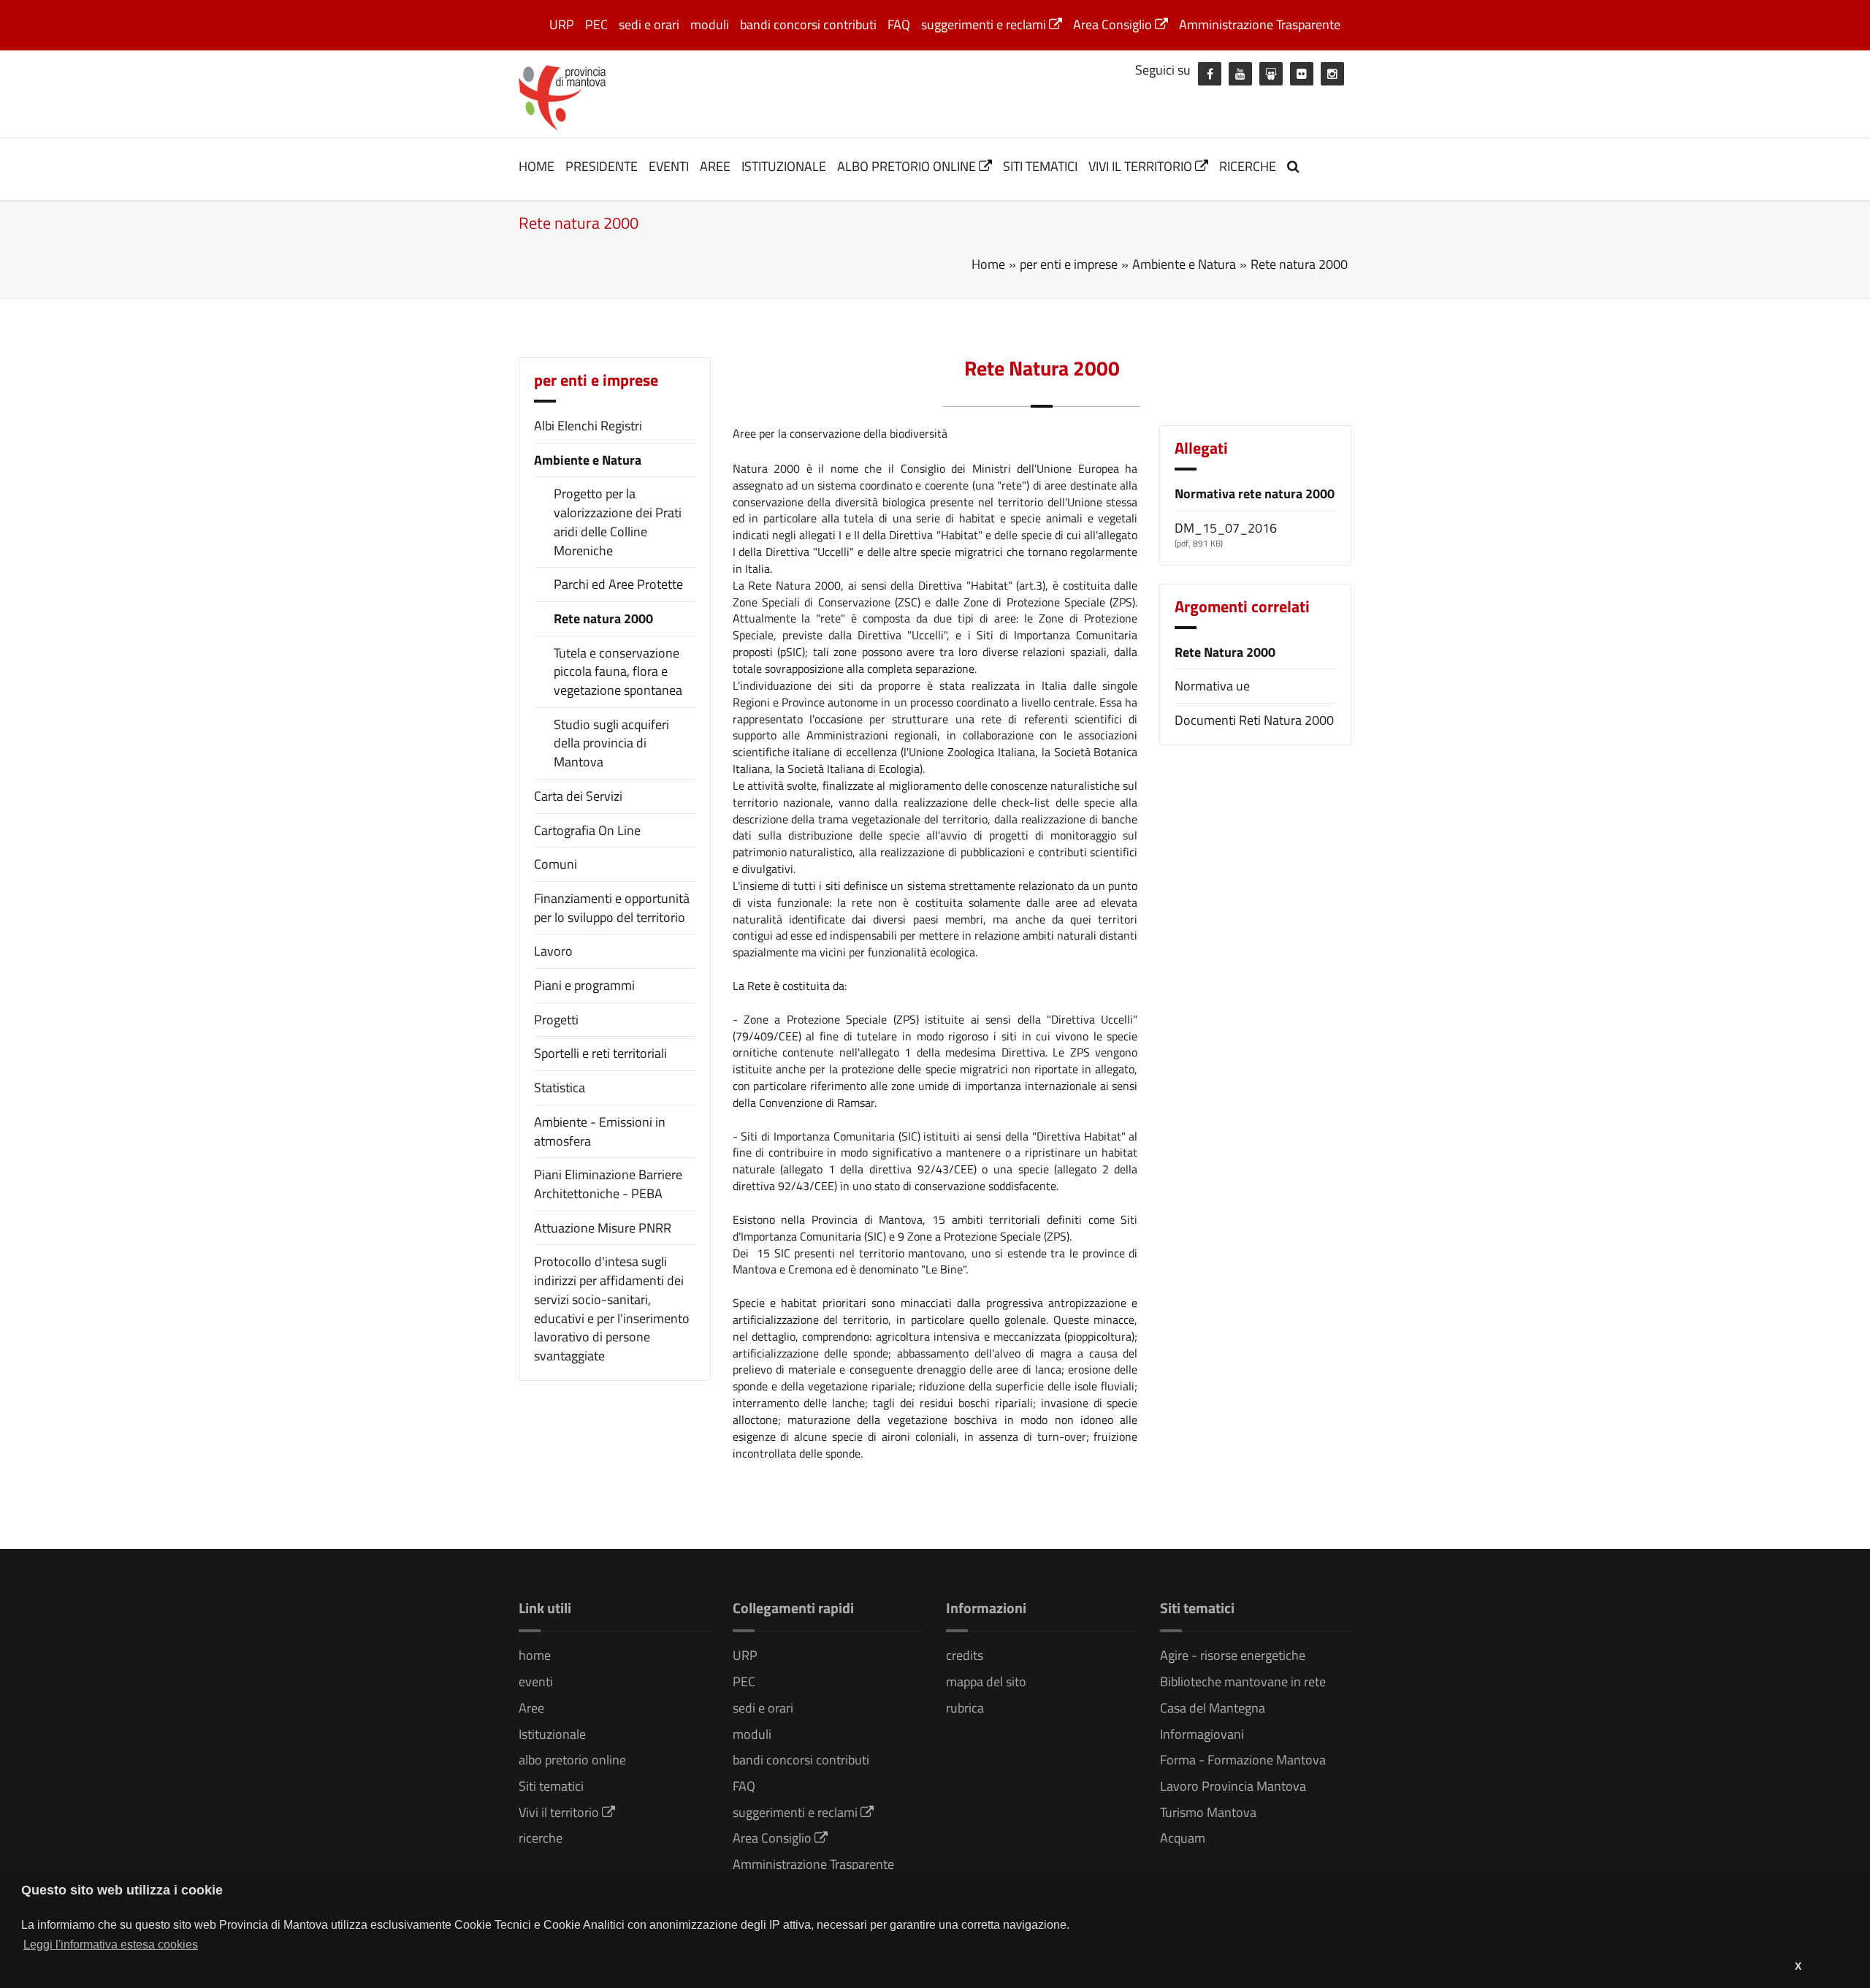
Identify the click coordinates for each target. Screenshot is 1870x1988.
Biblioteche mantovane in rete (1243, 1682)
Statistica (560, 1088)
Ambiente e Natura (588, 460)
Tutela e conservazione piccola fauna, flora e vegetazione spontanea (618, 672)
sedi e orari (649, 24)
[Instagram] (1332, 74)
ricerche (1248, 166)
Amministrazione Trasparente (1260, 24)
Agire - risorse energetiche (1233, 1655)
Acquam (1183, 1838)
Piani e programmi (584, 985)
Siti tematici (1040, 166)
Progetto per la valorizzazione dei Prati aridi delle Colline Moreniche (618, 522)
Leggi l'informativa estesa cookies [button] (111, 1945)
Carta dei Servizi (578, 796)
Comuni (556, 864)
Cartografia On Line (587, 830)
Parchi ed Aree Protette (618, 584)
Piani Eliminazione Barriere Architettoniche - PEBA (608, 1184)
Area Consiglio (1114, 24)
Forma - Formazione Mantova (1243, 1760)
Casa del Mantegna (1213, 1708)
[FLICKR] (1302, 74)
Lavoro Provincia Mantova (1233, 1786)
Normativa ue (1212, 686)
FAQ (899, 24)
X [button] (1798, 1966)
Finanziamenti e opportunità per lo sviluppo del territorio (612, 908)
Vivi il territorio (1142, 166)
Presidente (602, 166)
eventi (669, 166)
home (537, 166)
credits (965, 1655)
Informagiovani (1202, 1734)
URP (562, 24)
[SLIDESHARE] (1271, 74)
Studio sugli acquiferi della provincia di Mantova (611, 743)
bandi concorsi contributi (808, 24)
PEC (596, 24)
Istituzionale (784, 166)
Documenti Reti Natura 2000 (1254, 720)
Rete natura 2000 (603, 619)
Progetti (556, 1020)
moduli (710, 24)
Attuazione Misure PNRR (603, 1228)
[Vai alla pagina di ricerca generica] (1295, 166)
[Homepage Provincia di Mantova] (562, 96)
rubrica (965, 1708)
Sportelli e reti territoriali (600, 1053)
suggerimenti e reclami (985, 24)
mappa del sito (986, 1682)
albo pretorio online (908, 166)
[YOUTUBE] (1240, 74)
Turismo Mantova (1208, 1812)
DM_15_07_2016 (1226, 528)
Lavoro (553, 951)
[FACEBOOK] (1210, 74)
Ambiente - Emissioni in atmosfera (600, 1131)
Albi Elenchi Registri (588, 426)
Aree (715, 166)
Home (988, 264)
